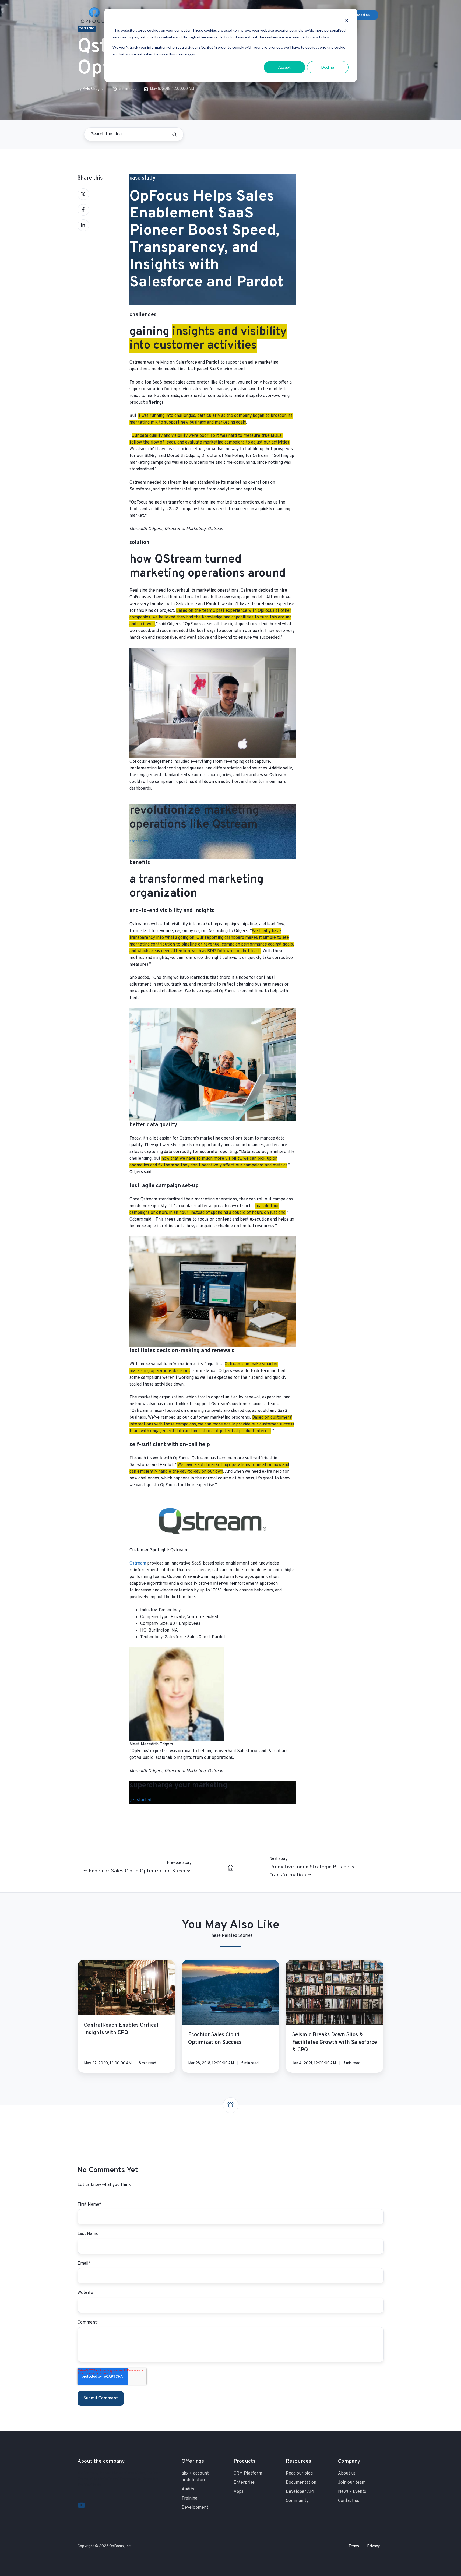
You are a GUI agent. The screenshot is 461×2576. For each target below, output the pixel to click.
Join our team (352, 2483)
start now (139, 841)
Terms (354, 2546)
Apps (238, 2492)
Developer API (300, 2492)
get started (140, 1800)
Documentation (301, 2483)
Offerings (193, 2461)
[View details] (81, 2505)
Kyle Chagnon (94, 89)
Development (195, 2508)
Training (189, 2498)
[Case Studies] (231, 1868)
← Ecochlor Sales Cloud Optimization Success (138, 1871)
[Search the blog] (174, 135)
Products (244, 2461)
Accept (284, 67)
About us (347, 2473)
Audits (188, 2489)
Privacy (374, 2546)
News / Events (352, 2492)
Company (349, 2461)
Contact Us (361, 15)
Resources (298, 2461)
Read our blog (299, 2473)
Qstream (138, 1563)
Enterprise (244, 2483)
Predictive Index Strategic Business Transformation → (312, 1871)
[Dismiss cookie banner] (347, 20)
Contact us (349, 2501)
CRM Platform (248, 2473)
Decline (328, 67)
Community (297, 2501)
